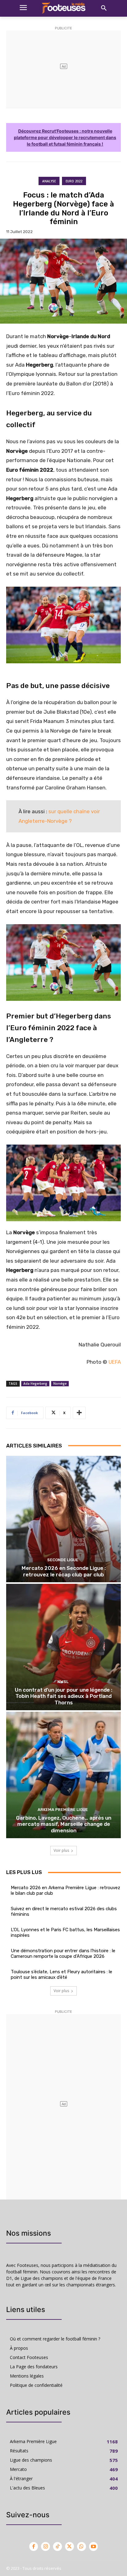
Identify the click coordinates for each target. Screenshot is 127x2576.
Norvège (60, 1384)
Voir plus (61, 1850)
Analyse (49, 181)
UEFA (115, 1362)
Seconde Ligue (63, 1560)
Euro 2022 (74, 181)
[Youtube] (94, 2546)
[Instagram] (45, 2546)
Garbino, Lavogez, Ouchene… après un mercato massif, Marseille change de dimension (64, 1824)
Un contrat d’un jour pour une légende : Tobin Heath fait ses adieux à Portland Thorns (63, 1696)
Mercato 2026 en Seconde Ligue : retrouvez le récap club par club (64, 1571)
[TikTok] (57, 2546)
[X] (70, 2546)
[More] (79, 1413)
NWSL (63, 1682)
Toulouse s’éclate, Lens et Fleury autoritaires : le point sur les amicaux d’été (61, 1975)
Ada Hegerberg (35, 1384)
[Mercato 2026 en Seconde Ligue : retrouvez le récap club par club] (63, 1519)
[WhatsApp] (82, 2546)
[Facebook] (34, 2546)
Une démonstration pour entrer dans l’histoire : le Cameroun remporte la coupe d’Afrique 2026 (63, 1953)
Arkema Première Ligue (63, 1810)
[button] (104, 8)
